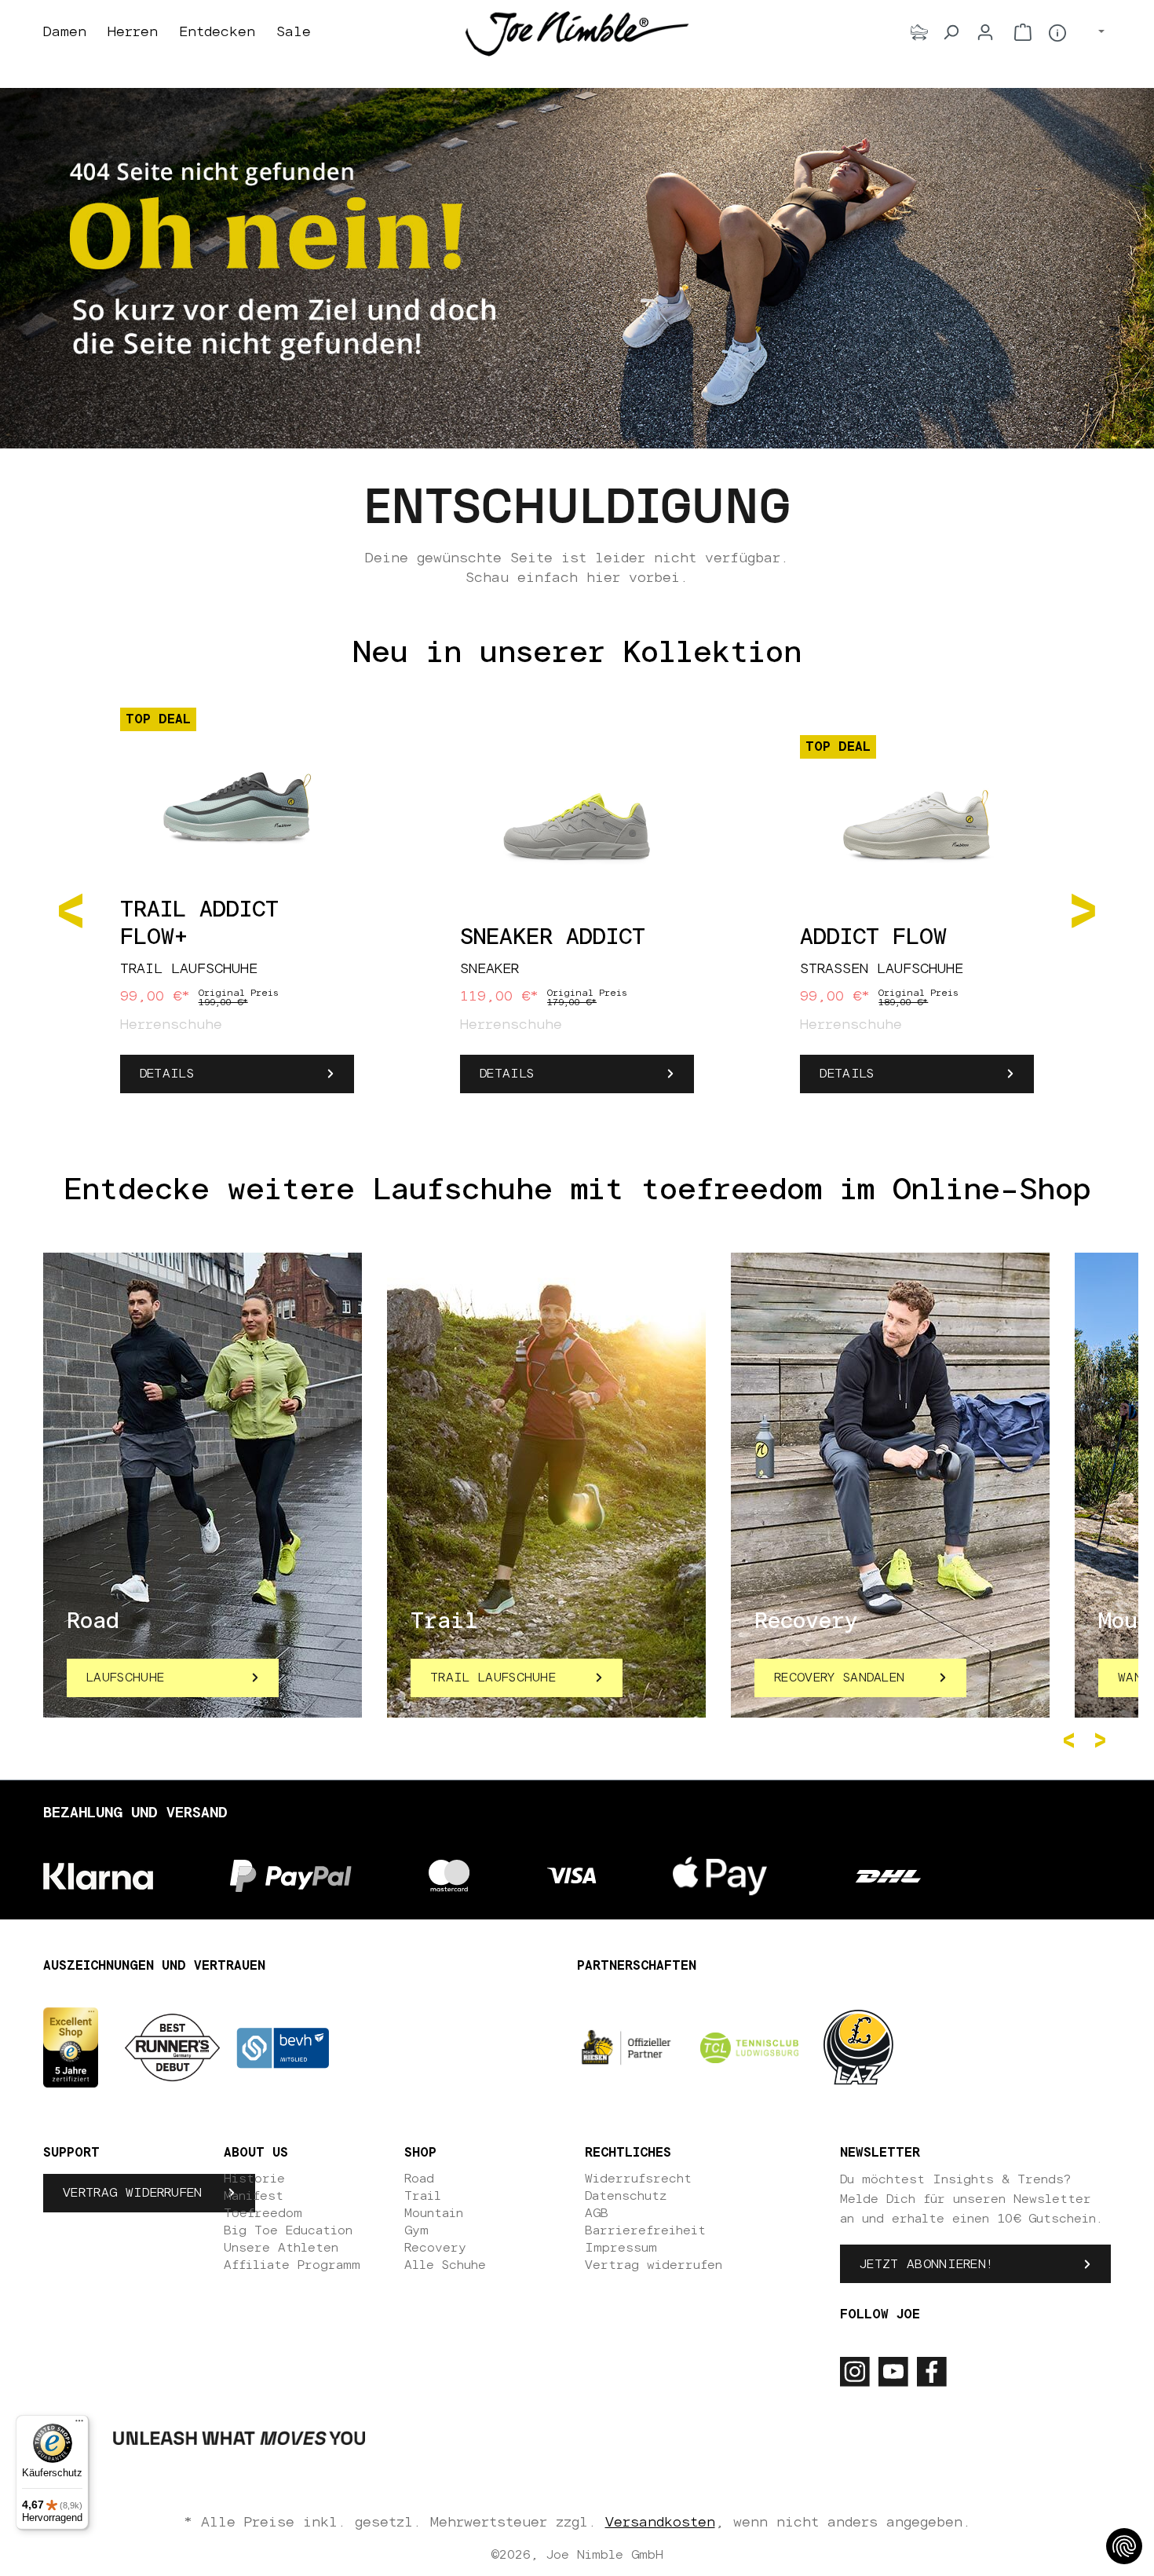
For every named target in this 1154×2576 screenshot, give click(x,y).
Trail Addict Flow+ (199, 924)
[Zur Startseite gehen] (577, 33)
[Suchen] (951, 32)
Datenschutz (626, 2196)
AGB (597, 2213)
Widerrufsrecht (638, 2179)
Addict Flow (873, 938)
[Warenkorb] (1023, 32)
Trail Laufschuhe (493, 1678)
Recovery (435, 2248)
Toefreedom (263, 2213)
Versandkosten (660, 2523)
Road (419, 2179)
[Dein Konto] (985, 32)
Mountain (434, 2213)
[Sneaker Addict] (577, 826)
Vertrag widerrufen (133, 2193)
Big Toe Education (288, 2230)
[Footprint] (919, 32)
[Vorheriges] (71, 909)
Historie (254, 2179)
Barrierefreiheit (645, 2230)
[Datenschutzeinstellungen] (1124, 2546)
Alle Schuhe (445, 2265)
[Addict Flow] (917, 826)
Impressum (621, 2248)
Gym (416, 2230)
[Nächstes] (1083, 909)
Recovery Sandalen (839, 1678)
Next (1103, 1740)
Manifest (254, 2196)
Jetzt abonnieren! (926, 2264)
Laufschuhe (125, 1678)
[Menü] (79, 2424)
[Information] (1057, 33)
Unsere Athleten (281, 2248)
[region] (577, 909)
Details (167, 1074)
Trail (423, 2196)
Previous (1072, 1740)
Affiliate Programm (292, 2265)
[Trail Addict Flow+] (237, 799)
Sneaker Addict (553, 938)
